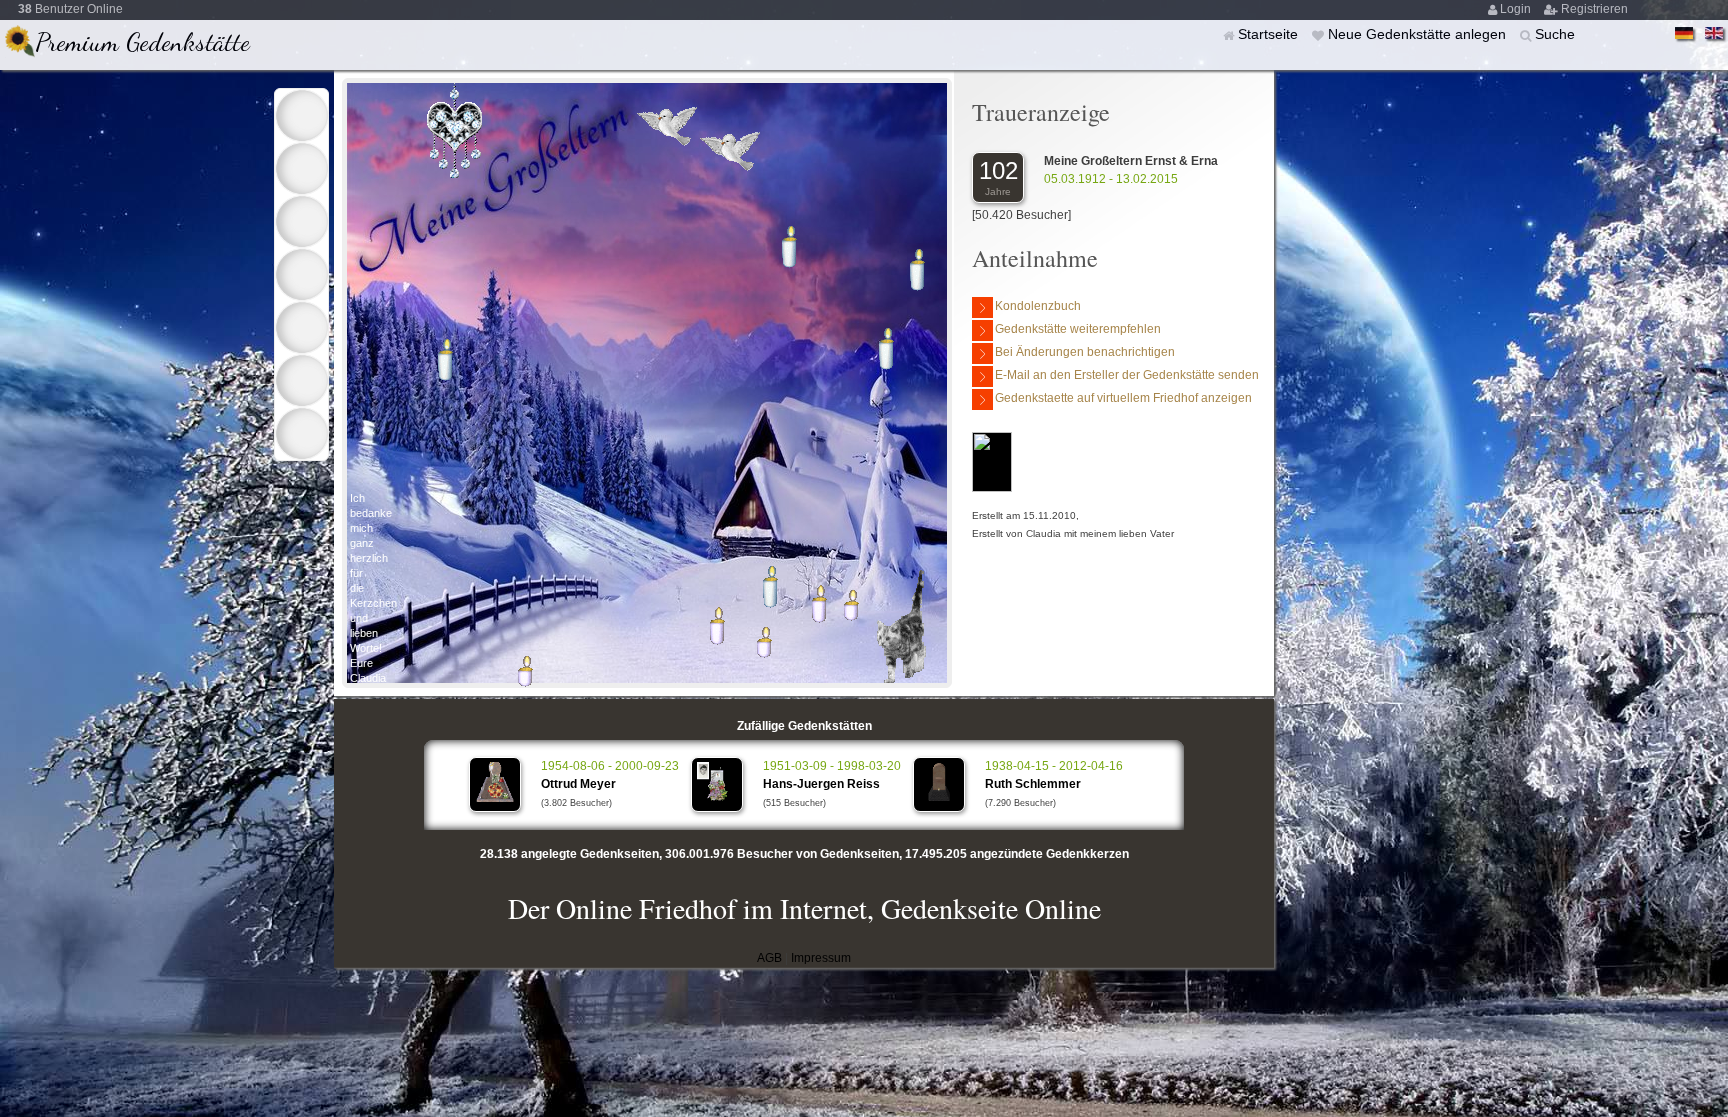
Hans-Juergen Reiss (821, 784)
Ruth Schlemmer (1033, 784)
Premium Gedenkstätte (142, 41)
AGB (769, 958)
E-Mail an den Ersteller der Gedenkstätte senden (1127, 375)
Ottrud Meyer (578, 784)
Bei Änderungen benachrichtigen (1085, 352)
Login (1517, 9)
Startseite (1270, 34)
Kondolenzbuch (1038, 306)
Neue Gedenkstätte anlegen (1419, 34)
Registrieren (1594, 9)
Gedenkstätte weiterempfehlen (1078, 329)
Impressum (821, 958)
